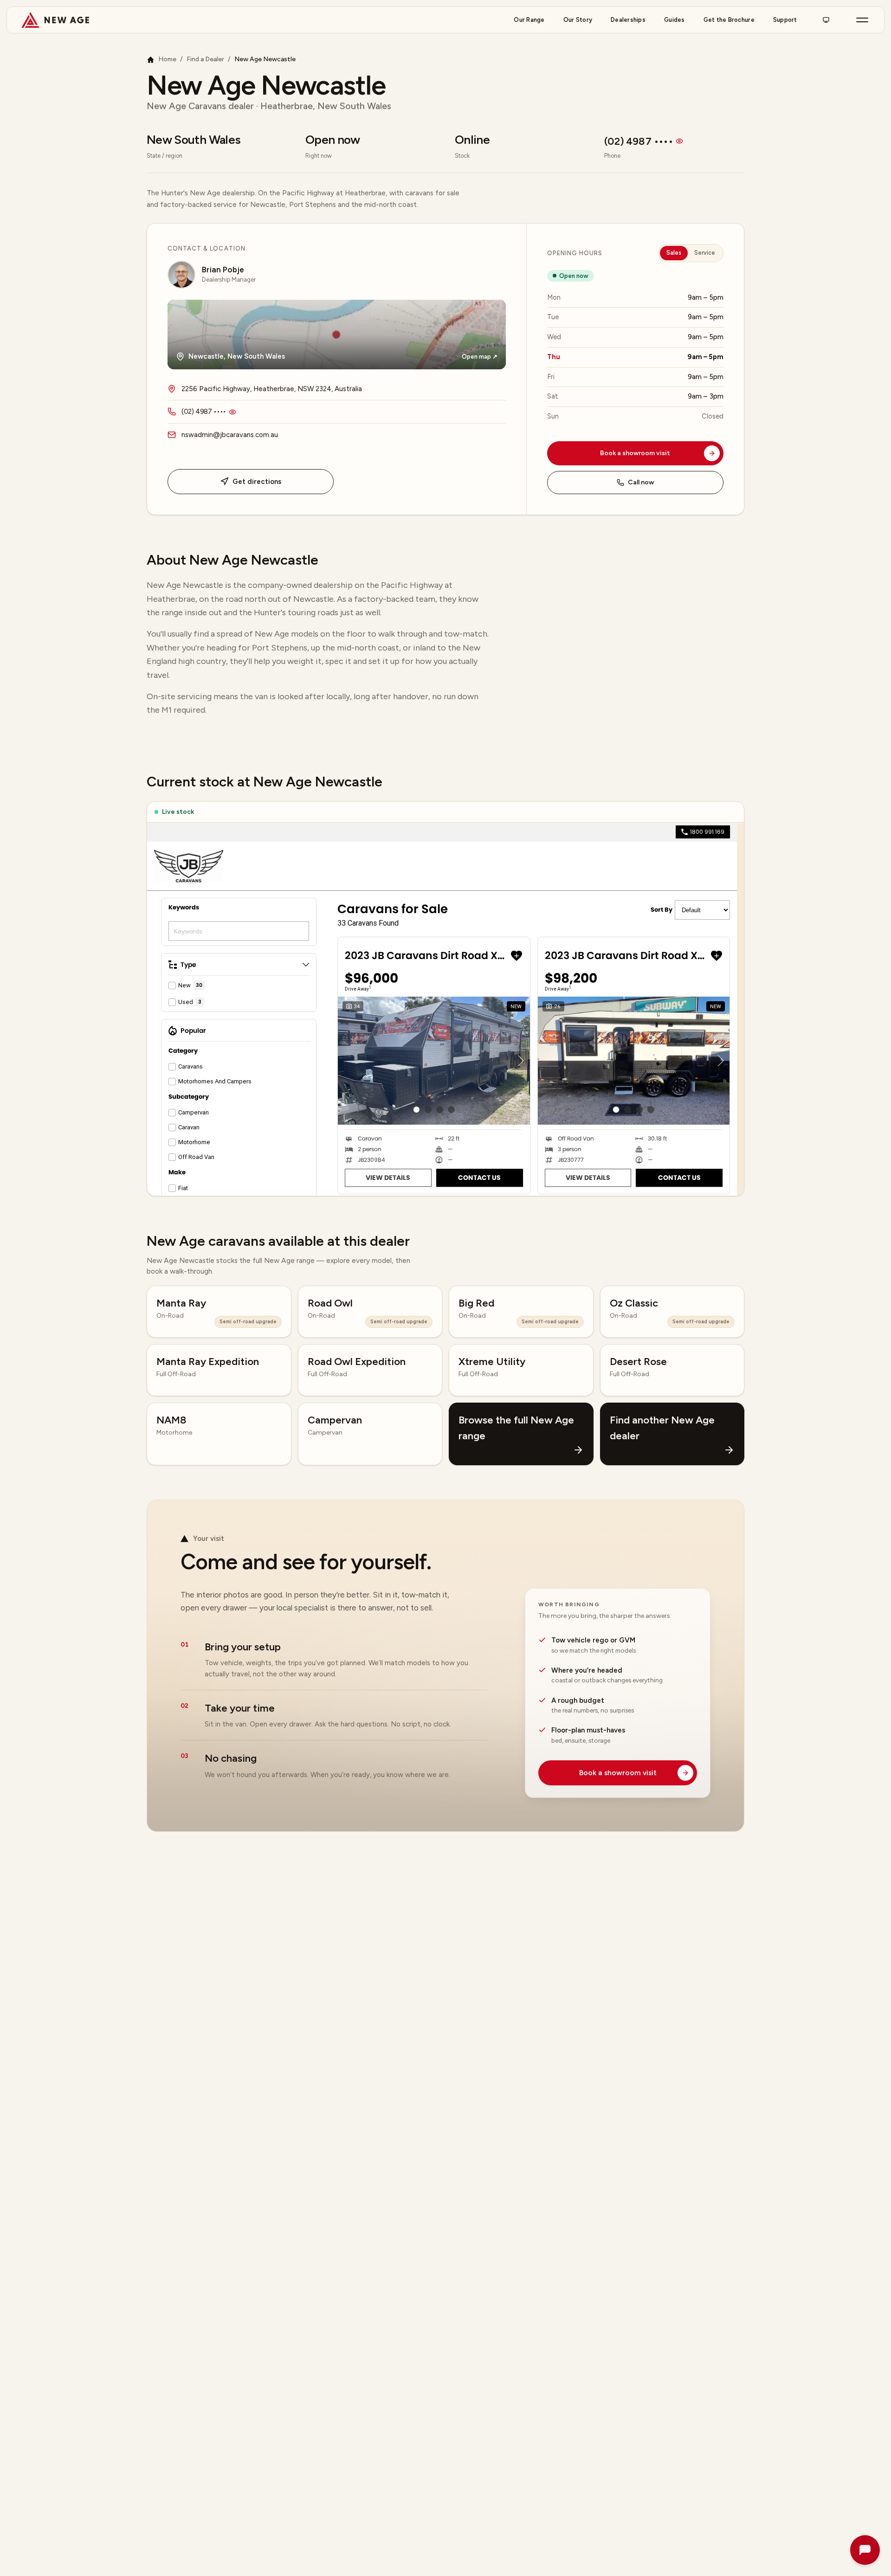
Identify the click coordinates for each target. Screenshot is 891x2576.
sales (674, 253)
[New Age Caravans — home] (55, 20)
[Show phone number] (679, 141)
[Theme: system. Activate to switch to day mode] (826, 20)
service (705, 253)
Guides (675, 20)
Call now (641, 482)
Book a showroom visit (635, 453)
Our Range (529, 20)
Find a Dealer (205, 60)
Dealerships (628, 20)
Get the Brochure (729, 20)
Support (785, 20)
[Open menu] (862, 20)
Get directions (257, 482)
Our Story (578, 20)
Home (167, 60)
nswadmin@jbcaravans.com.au (230, 435)
